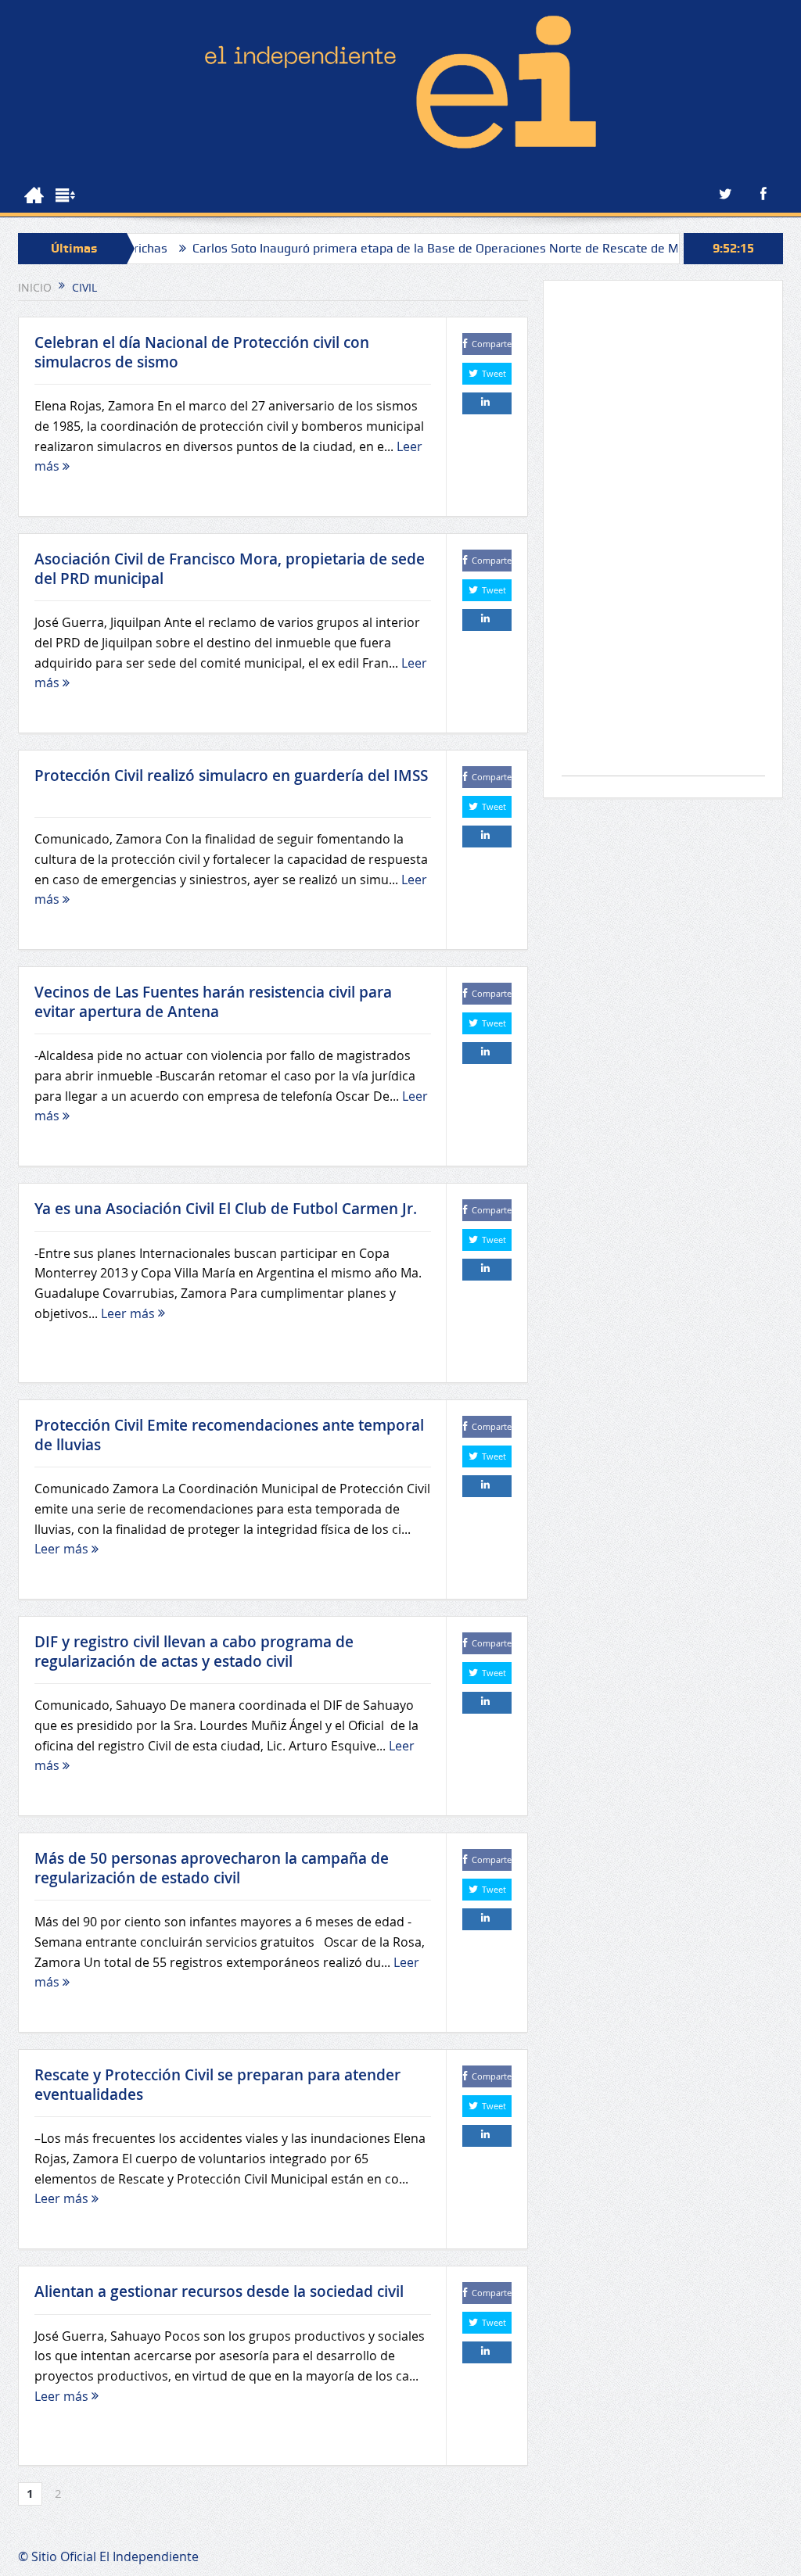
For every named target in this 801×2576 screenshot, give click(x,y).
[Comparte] (487, 403)
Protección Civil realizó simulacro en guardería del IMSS (231, 785)
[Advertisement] (663, 536)
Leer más (129, 1313)
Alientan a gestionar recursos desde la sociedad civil (219, 2291)
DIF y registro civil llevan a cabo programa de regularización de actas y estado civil (194, 1652)
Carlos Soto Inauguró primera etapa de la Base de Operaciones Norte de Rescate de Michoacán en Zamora (443, 248)
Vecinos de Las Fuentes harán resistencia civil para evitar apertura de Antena (213, 1002)
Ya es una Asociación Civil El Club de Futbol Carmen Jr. (226, 1209)
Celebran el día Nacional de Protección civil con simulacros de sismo (202, 352)
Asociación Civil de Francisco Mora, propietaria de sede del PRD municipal (230, 569)
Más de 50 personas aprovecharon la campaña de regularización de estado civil (212, 1868)
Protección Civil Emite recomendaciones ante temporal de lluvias (229, 1435)
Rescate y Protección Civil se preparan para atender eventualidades (217, 2085)
